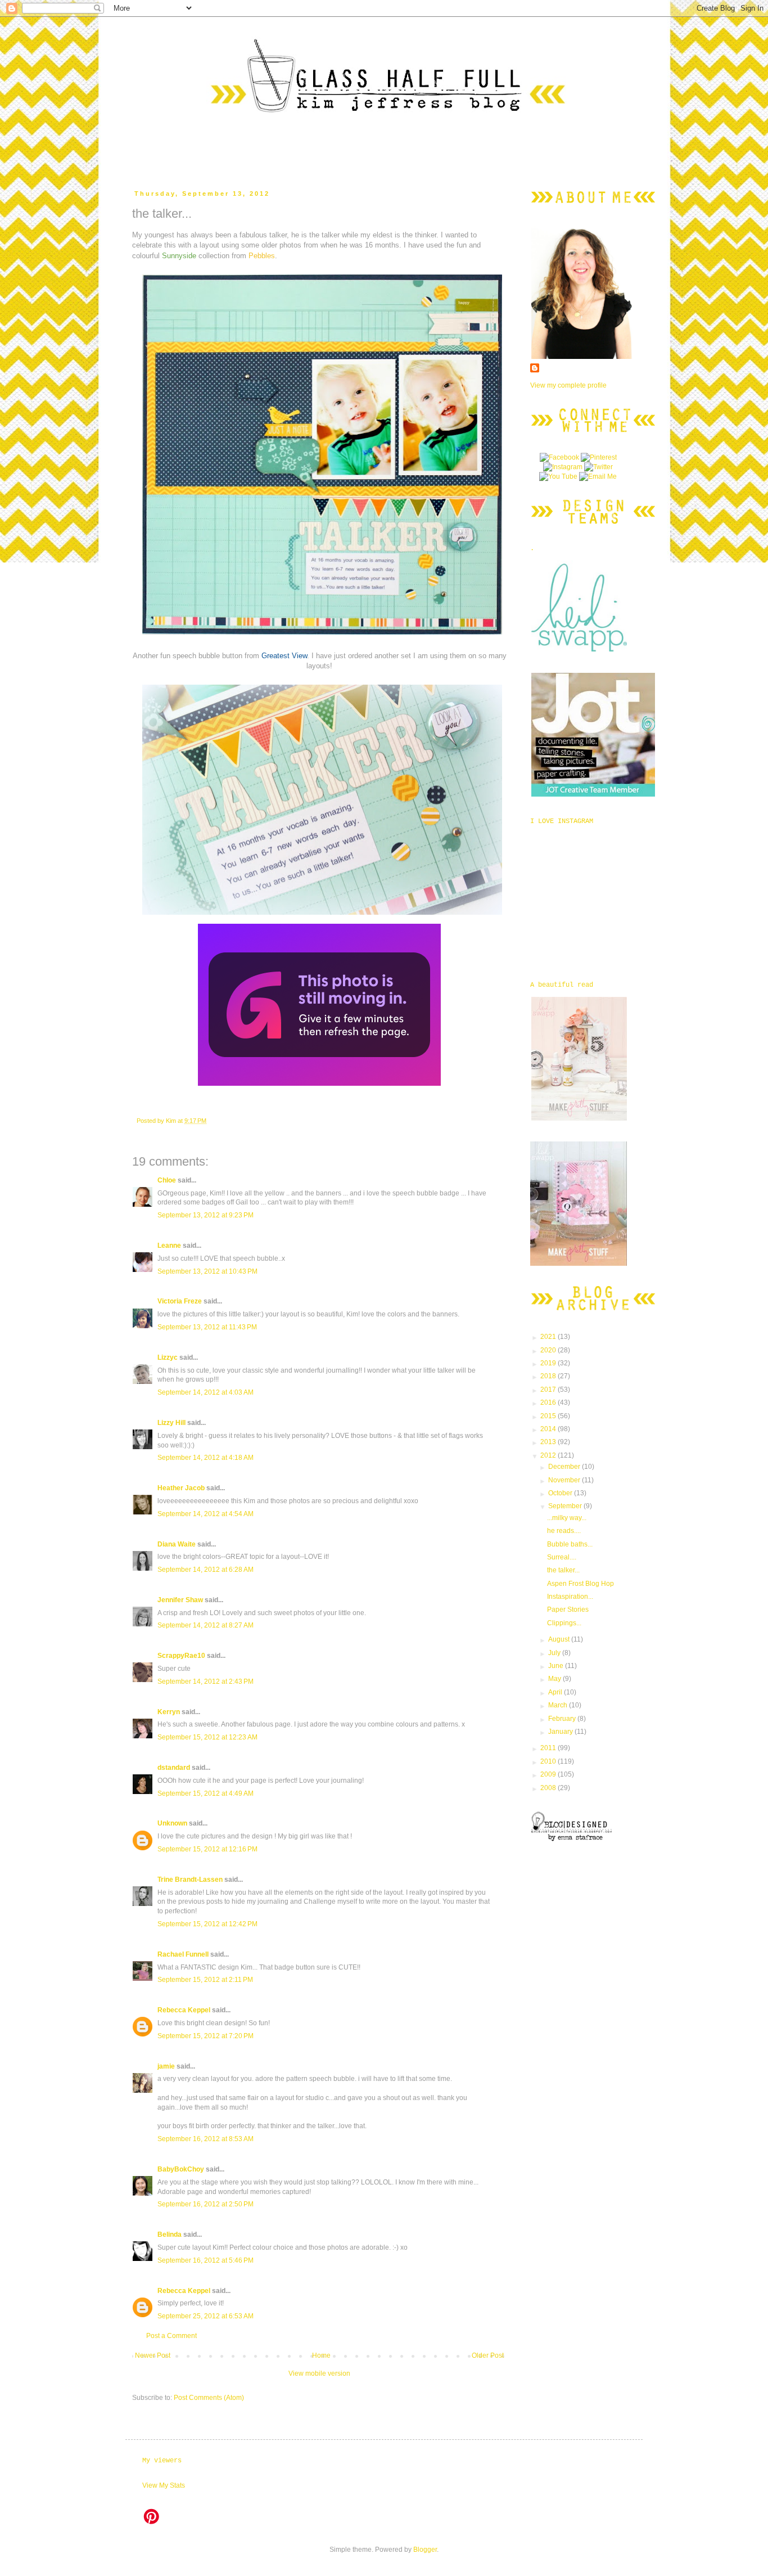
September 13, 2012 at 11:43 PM (207, 1327)
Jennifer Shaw (180, 1600)
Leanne (169, 1246)
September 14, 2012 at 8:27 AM (205, 1625)
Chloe (167, 1180)
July (555, 1653)
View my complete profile (568, 385)
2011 (549, 1748)
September (566, 1506)
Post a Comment (171, 2336)
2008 (549, 1788)
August (560, 1639)
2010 (549, 1761)
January (561, 1732)
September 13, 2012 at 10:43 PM (207, 1271)
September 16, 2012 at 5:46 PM (205, 2260)
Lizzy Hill (171, 1423)
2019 (549, 1363)
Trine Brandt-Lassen (190, 1880)
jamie (166, 2066)
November (565, 1480)
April (556, 1692)
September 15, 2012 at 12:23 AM (207, 1737)
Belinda (170, 2235)
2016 (549, 1402)
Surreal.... (562, 1557)
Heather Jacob (181, 1488)
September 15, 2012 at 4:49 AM (205, 1793)
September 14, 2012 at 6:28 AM (205, 1570)
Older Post (488, 2355)
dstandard (174, 1768)
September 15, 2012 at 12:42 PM (207, 1924)
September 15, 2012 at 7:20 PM (205, 2036)
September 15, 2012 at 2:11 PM (205, 1980)
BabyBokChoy (181, 2169)
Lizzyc (168, 1357)
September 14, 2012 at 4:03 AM (205, 1392)
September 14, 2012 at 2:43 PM (205, 1682)
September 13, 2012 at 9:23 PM (205, 1215)
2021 (549, 1337)
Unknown (172, 1823)
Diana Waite (177, 1544)
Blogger (425, 2550)
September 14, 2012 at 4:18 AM (205, 1458)
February (563, 1719)
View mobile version (319, 2373)
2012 (549, 1455)
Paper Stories (568, 1610)
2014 (549, 1429)
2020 (549, 1350)
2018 (549, 1376)
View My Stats (164, 2485)
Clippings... (564, 1623)
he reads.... (564, 1531)
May (555, 1679)
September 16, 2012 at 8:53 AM (205, 2139)
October (561, 1493)
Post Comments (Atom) (209, 2398)
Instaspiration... (570, 1597)
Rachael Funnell (183, 1954)
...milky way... (567, 1518)
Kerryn (169, 1712)
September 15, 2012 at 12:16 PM (207, 1849)
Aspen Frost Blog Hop (580, 1584)
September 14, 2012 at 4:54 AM (205, 1514)
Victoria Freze (180, 1301)
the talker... (563, 1570)
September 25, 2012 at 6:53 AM (205, 2316)
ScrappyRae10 (181, 1656)
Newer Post (153, 2355)
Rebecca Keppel (184, 2010)
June (557, 1666)
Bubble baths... (570, 1544)
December (565, 1467)
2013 (549, 1442)
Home (321, 2355)
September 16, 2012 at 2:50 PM (205, 2204)
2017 (549, 1390)
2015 (549, 1416)
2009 (549, 1774)
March (559, 1705)
